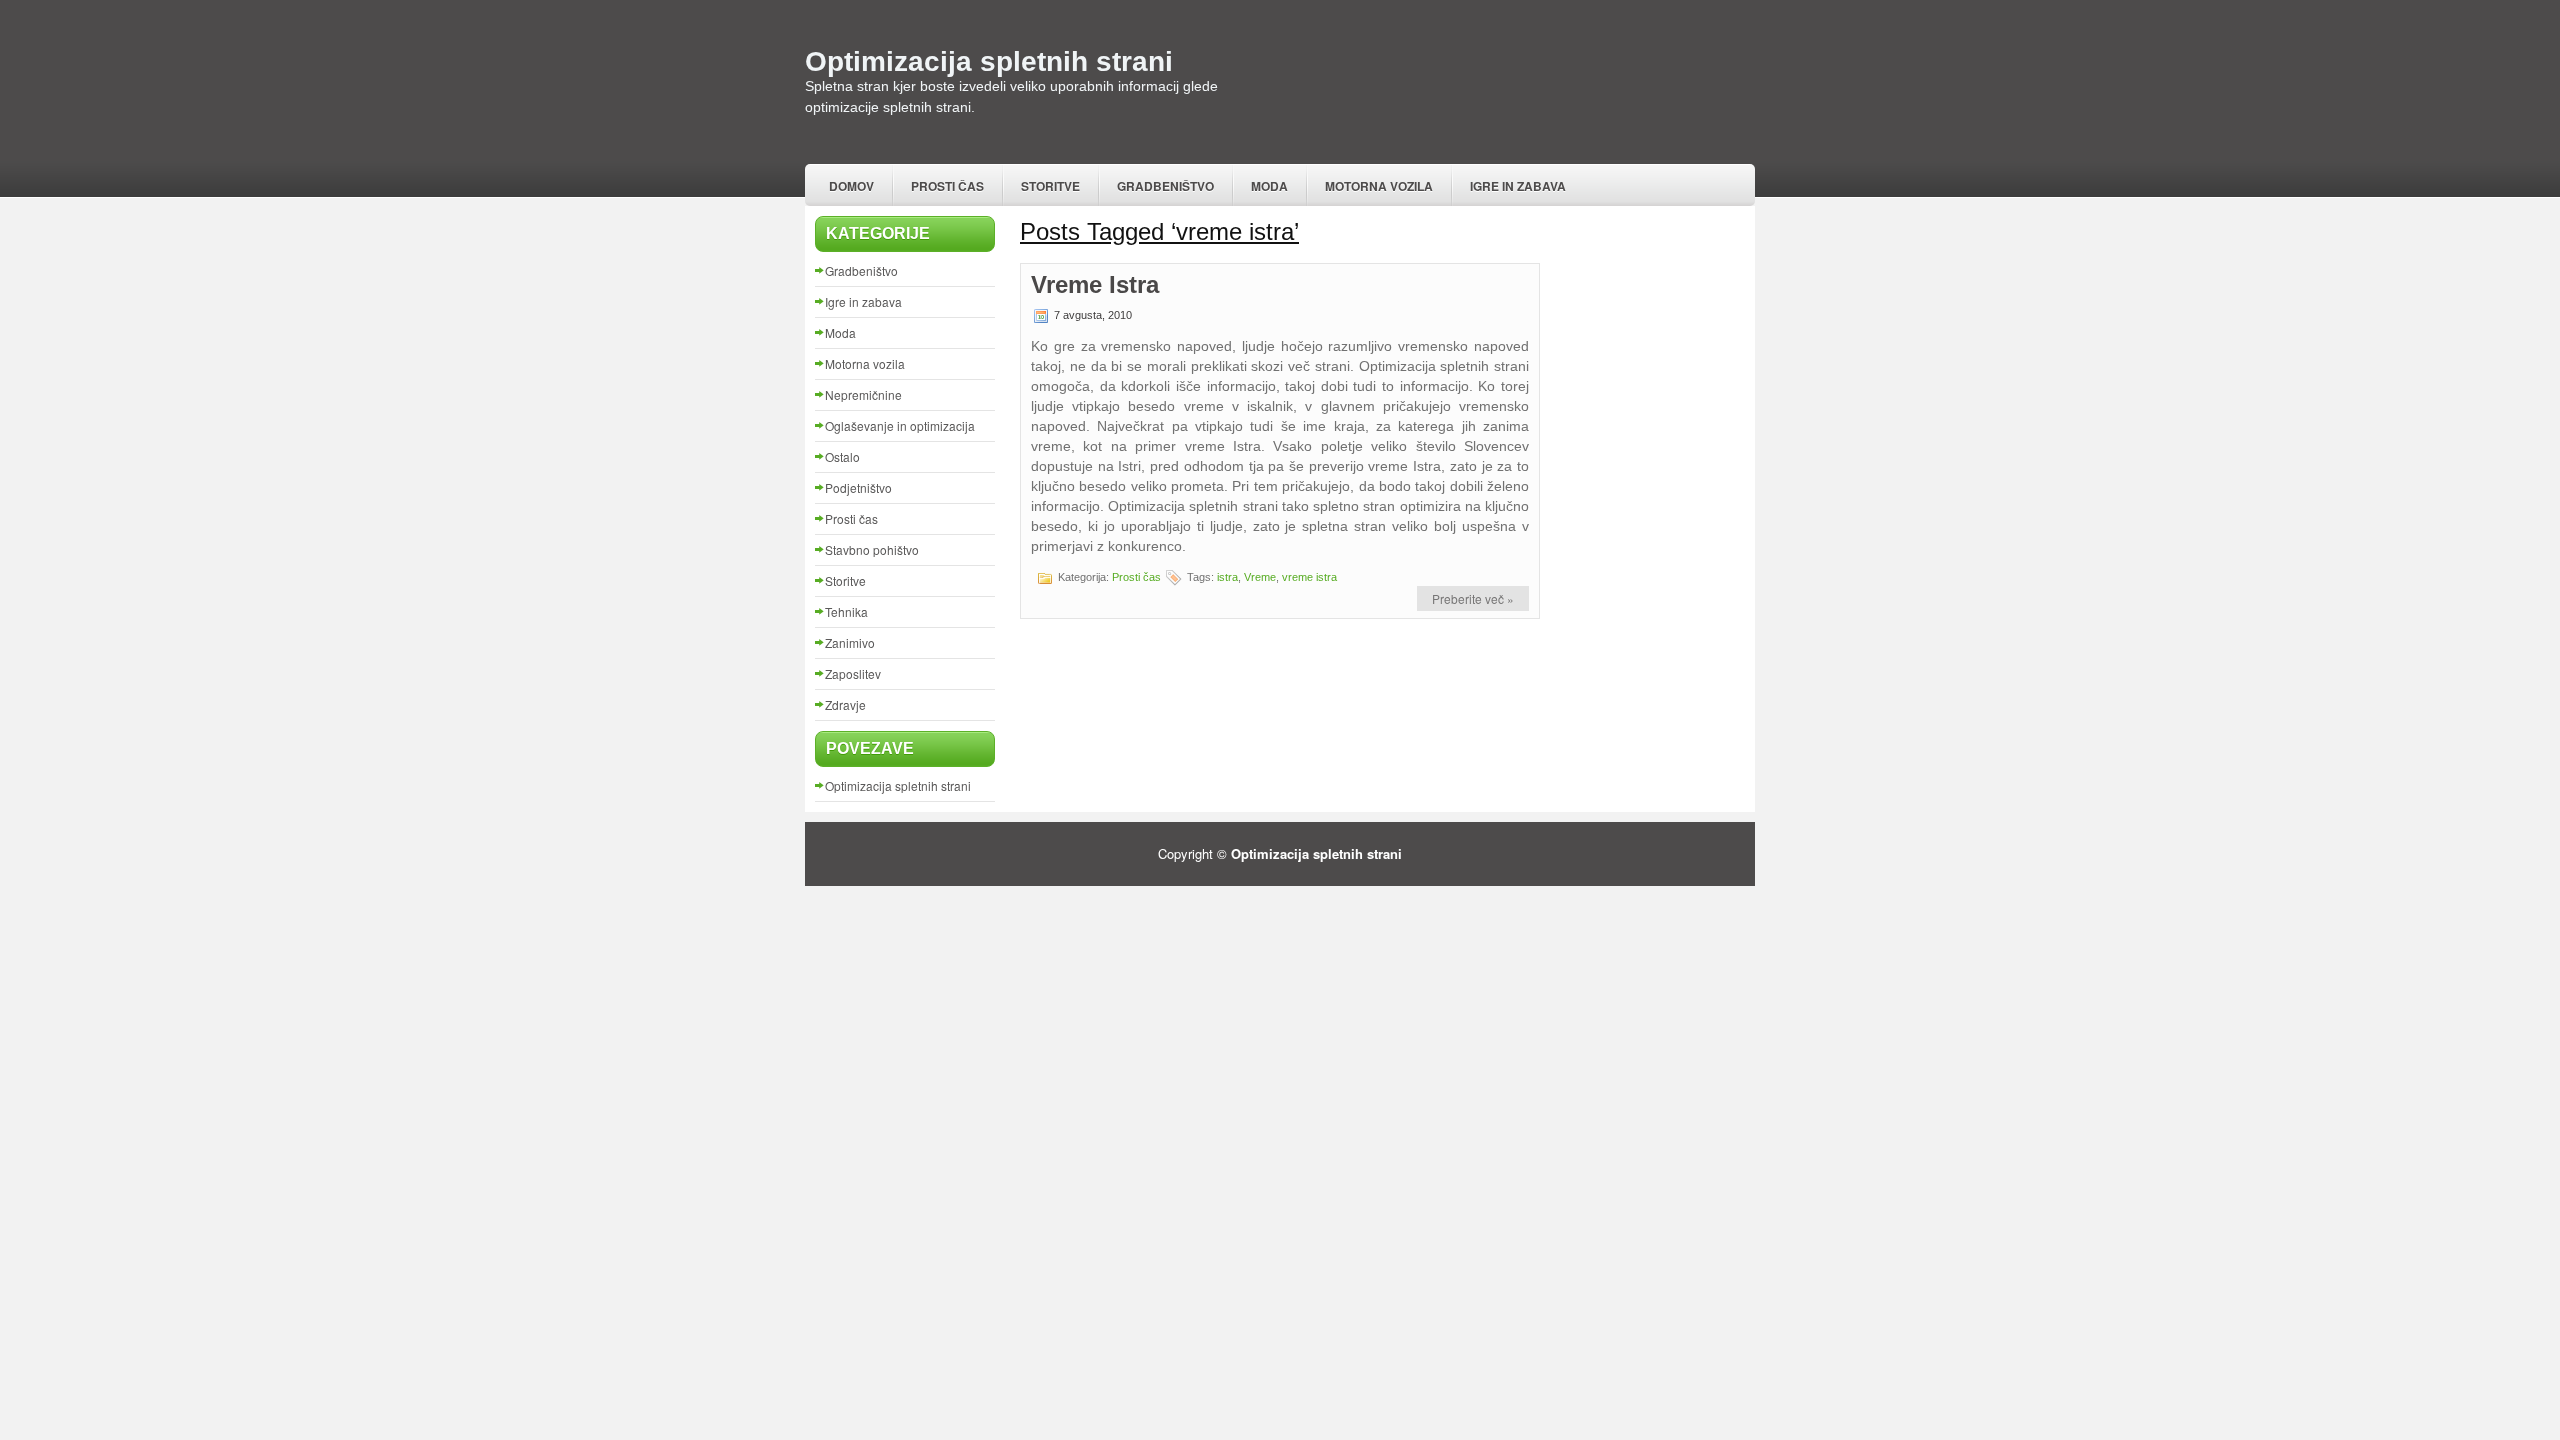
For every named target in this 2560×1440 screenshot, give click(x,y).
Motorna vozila (1379, 186)
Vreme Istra (1095, 284)
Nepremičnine (863, 394)
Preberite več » (1473, 598)
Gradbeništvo (1165, 186)
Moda (1269, 186)
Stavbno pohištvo (872, 549)
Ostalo (842, 456)
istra (1227, 577)
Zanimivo (850, 642)
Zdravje (845, 704)
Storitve (1050, 186)
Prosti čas (947, 186)
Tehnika (846, 611)
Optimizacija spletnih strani (989, 61)
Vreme (1260, 577)
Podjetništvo (858, 487)
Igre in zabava (1518, 186)
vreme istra (1309, 577)
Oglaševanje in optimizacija (900, 425)
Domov (851, 186)
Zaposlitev (853, 673)
